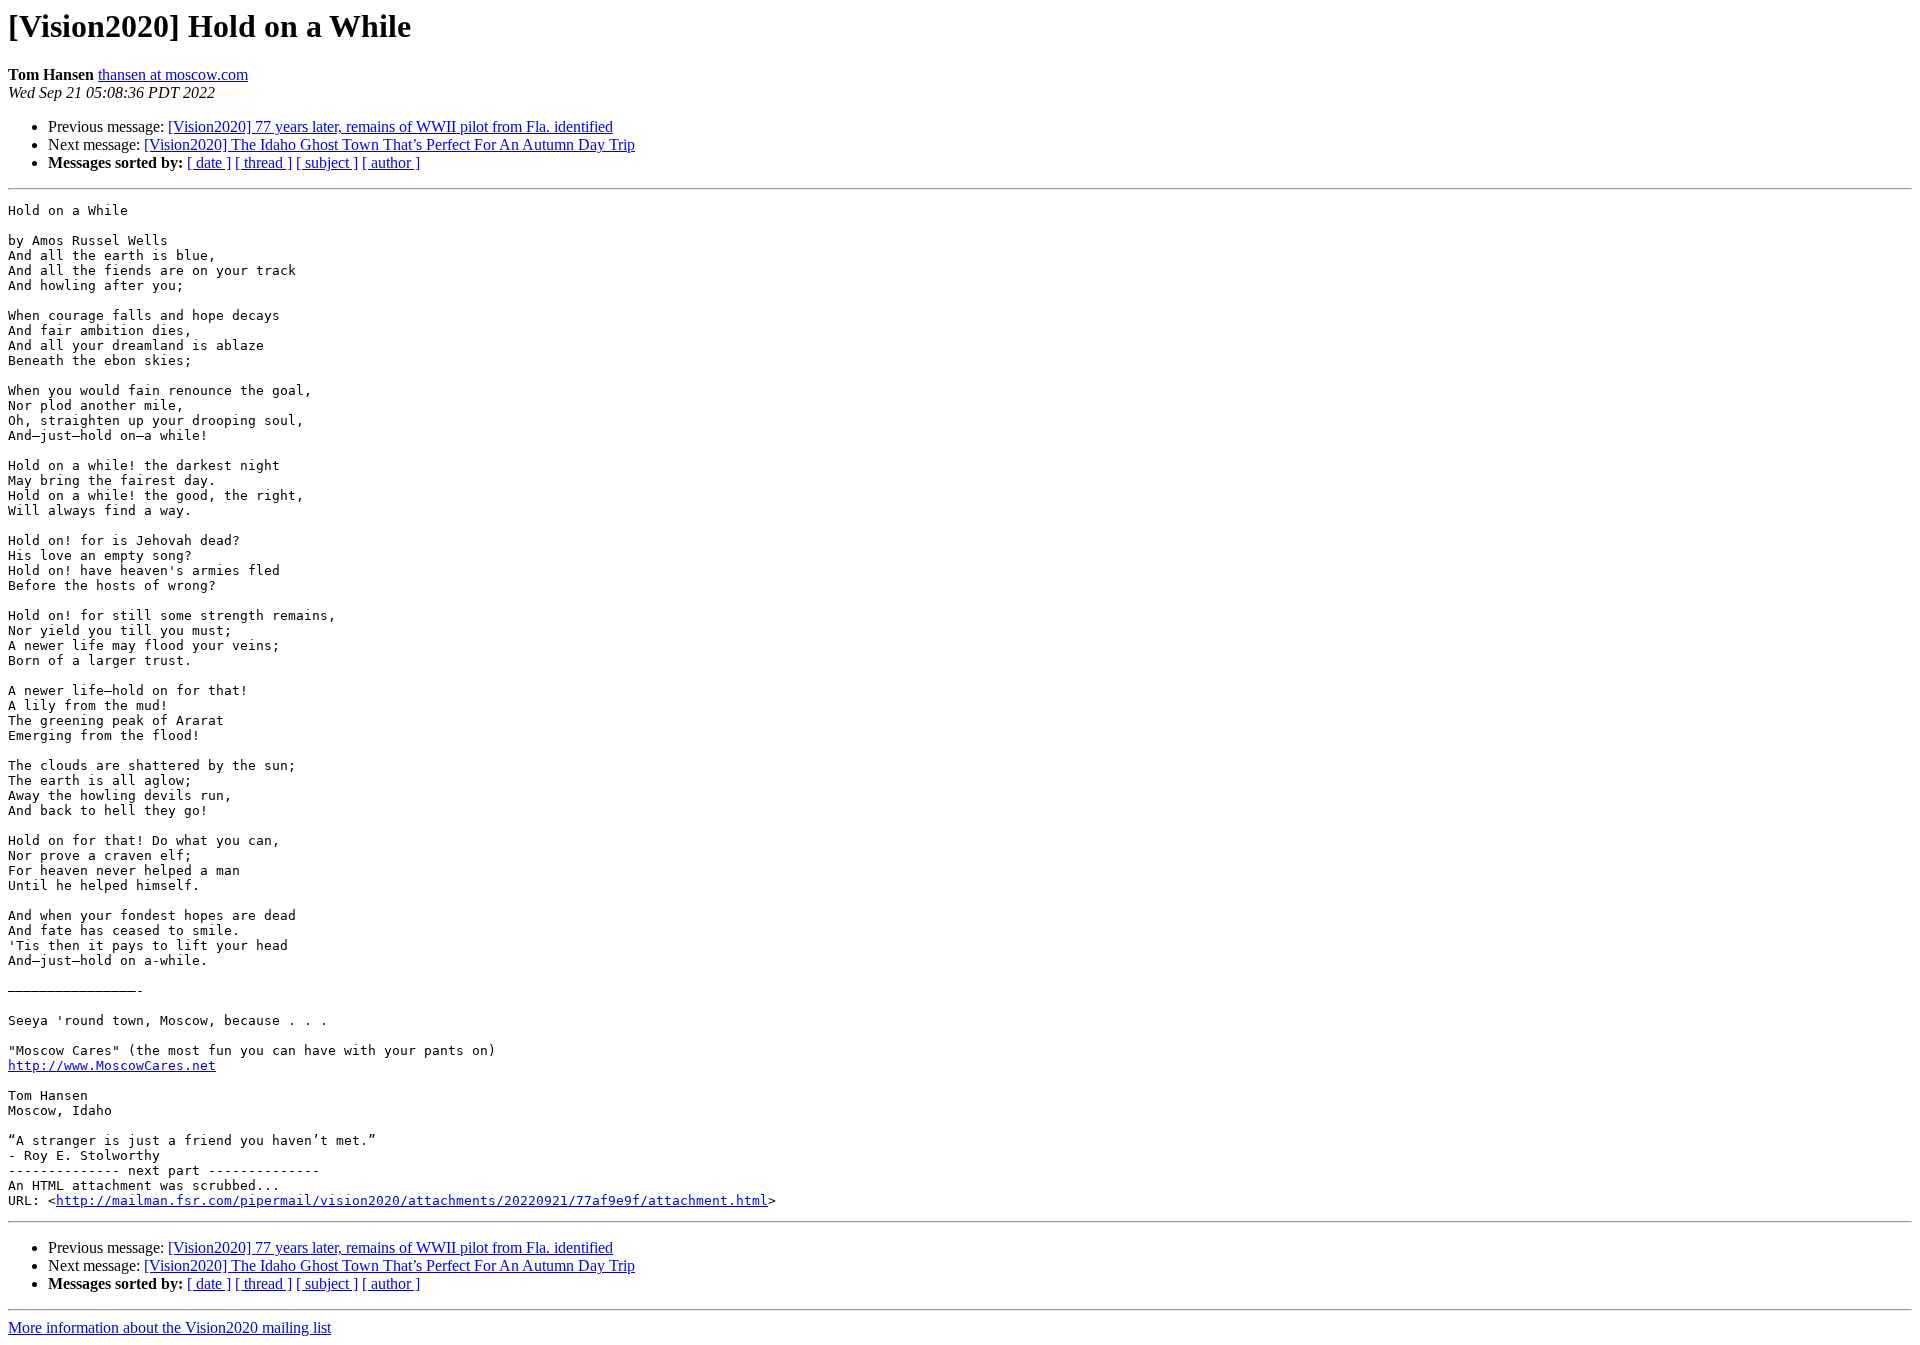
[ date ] (209, 162)
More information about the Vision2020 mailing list (169, 1327)
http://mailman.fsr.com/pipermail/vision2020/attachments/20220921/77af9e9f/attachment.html (412, 1200)
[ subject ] (327, 162)
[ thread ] (263, 162)
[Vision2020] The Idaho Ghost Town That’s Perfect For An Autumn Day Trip (389, 144)
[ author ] (391, 162)
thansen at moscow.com (173, 74)
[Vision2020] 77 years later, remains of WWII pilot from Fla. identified (390, 126)
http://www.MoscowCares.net (112, 1065)
